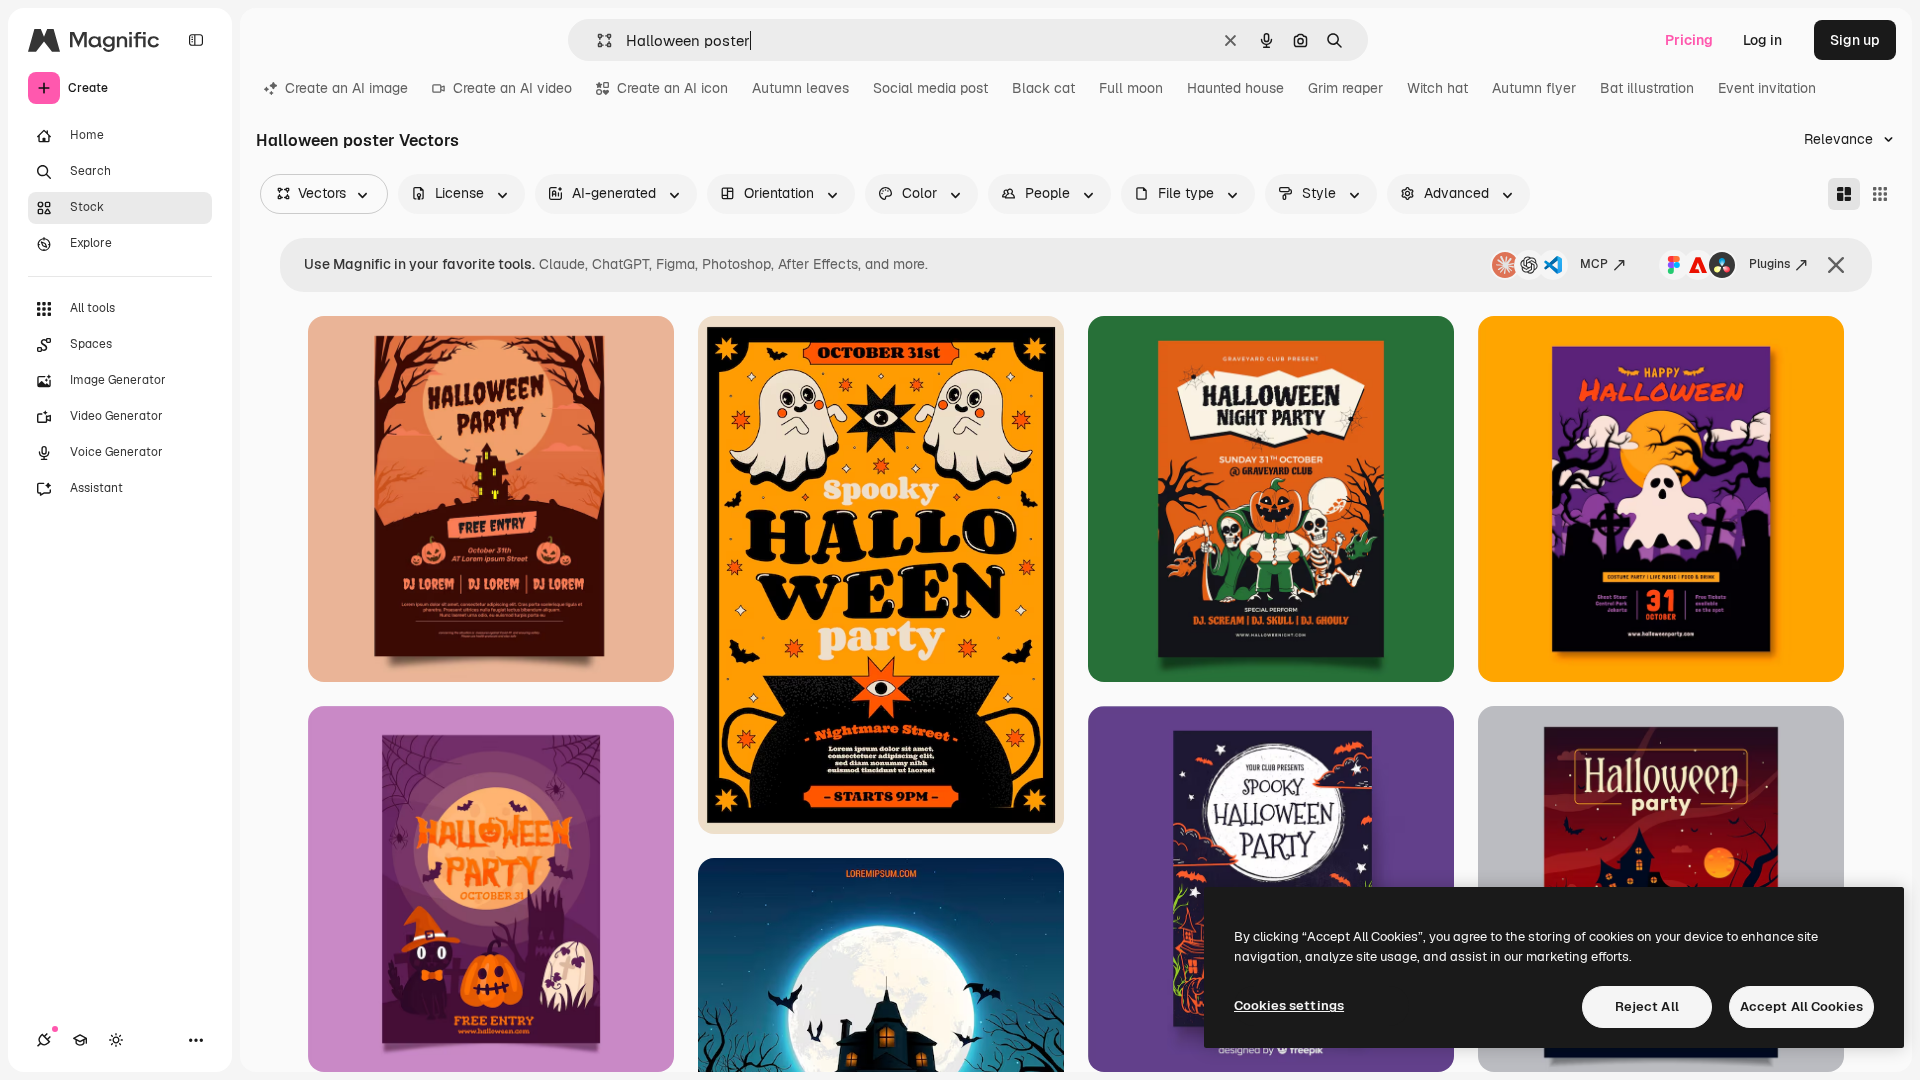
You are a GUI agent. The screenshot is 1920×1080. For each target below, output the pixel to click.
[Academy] (80, 1040)
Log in (1762, 40)
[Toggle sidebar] (196, 40)
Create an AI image (346, 88)
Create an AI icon (672, 88)
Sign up (1855, 40)
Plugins (1769, 264)
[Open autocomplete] (596, 40)
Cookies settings (1289, 1005)
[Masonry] (1844, 194)
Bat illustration (1647, 88)
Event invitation (1767, 88)
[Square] (1880, 194)
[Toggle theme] (116, 1040)
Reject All (1647, 1006)
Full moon (1131, 88)
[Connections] (44, 1040)
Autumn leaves (800, 88)
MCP (1594, 264)
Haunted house (1235, 88)
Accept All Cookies (1801, 1006)
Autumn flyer (1534, 88)
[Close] (1836, 265)
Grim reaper (1345, 88)
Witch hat (1437, 88)
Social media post (930, 88)
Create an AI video (512, 88)
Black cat (1043, 88)
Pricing (1689, 40)
